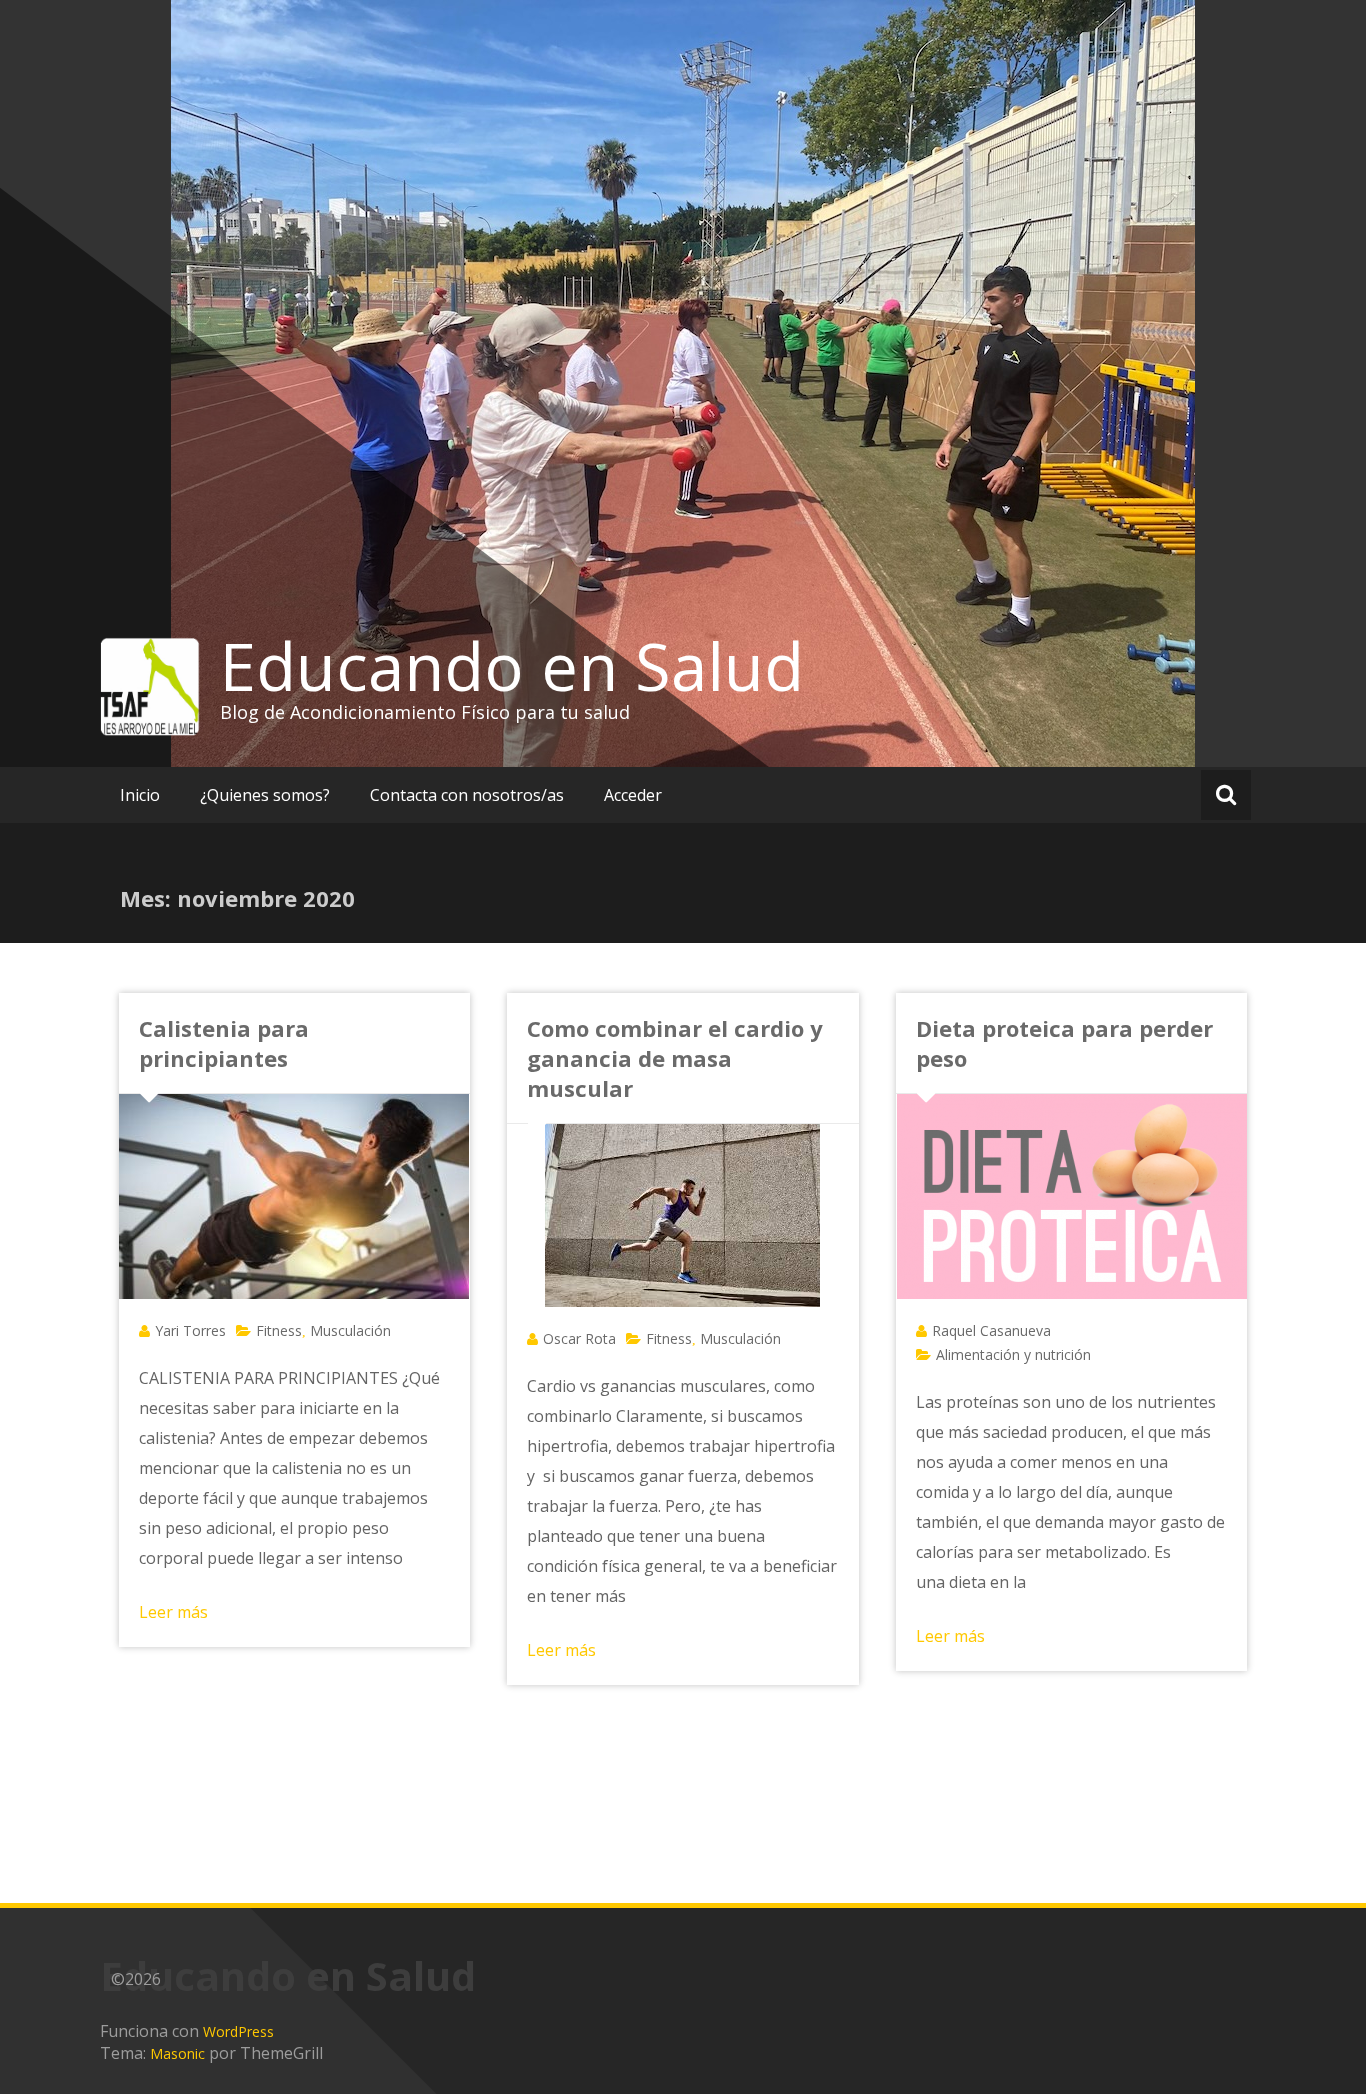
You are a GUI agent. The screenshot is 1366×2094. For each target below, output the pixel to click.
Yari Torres (190, 1330)
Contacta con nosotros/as (467, 795)
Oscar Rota (579, 1338)
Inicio (140, 795)
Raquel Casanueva (991, 1330)
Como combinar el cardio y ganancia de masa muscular (675, 1058)
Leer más (173, 1612)
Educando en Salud (512, 666)
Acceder (633, 795)
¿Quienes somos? (265, 795)
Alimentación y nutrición (1013, 1354)
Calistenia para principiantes (224, 1043)
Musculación (350, 1330)
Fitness (279, 1330)
